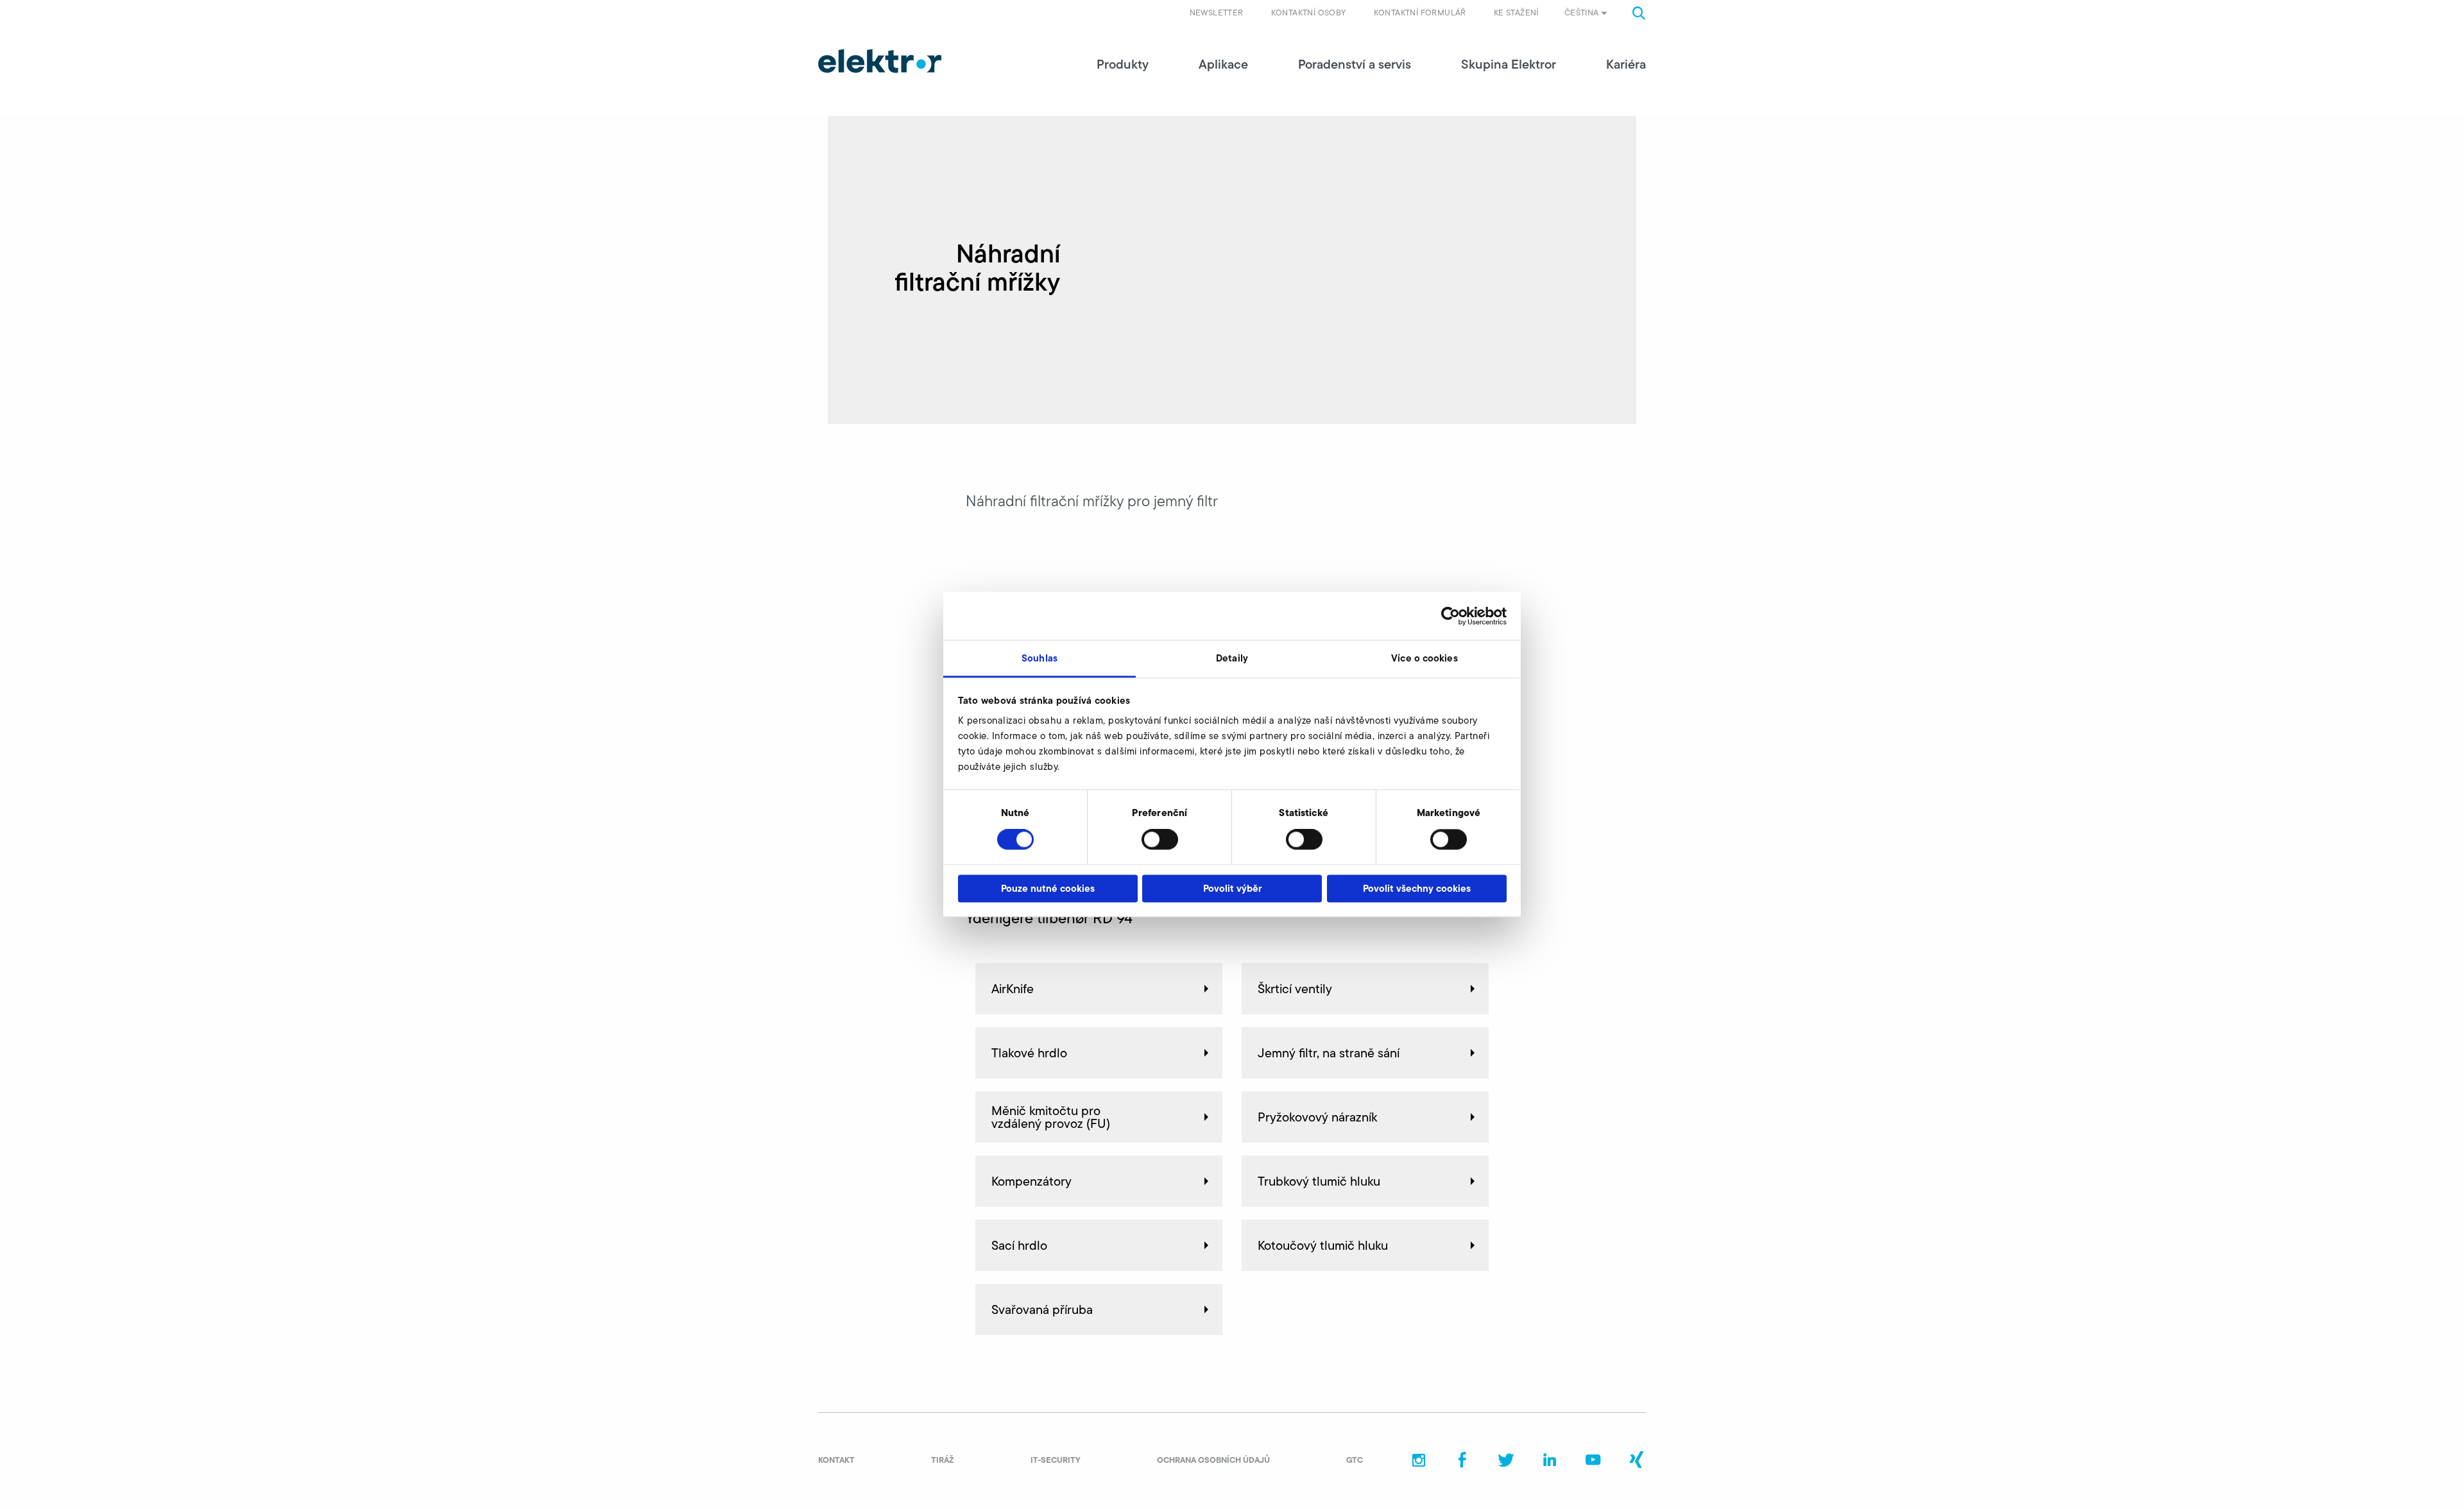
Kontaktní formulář (1420, 13)
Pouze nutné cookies (1048, 888)
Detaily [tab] (1232, 658)
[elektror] (880, 61)
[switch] (1160, 840)
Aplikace (1223, 64)
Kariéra (1626, 64)
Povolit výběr (1232, 888)
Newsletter (1217, 13)
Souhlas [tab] (1039, 658)
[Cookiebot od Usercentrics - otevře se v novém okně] (1450, 616)
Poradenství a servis (1355, 64)
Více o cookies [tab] (1424, 658)
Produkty (1123, 64)
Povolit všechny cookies (1417, 888)
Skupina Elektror (1509, 64)
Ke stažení (1516, 13)
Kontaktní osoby (1309, 13)
